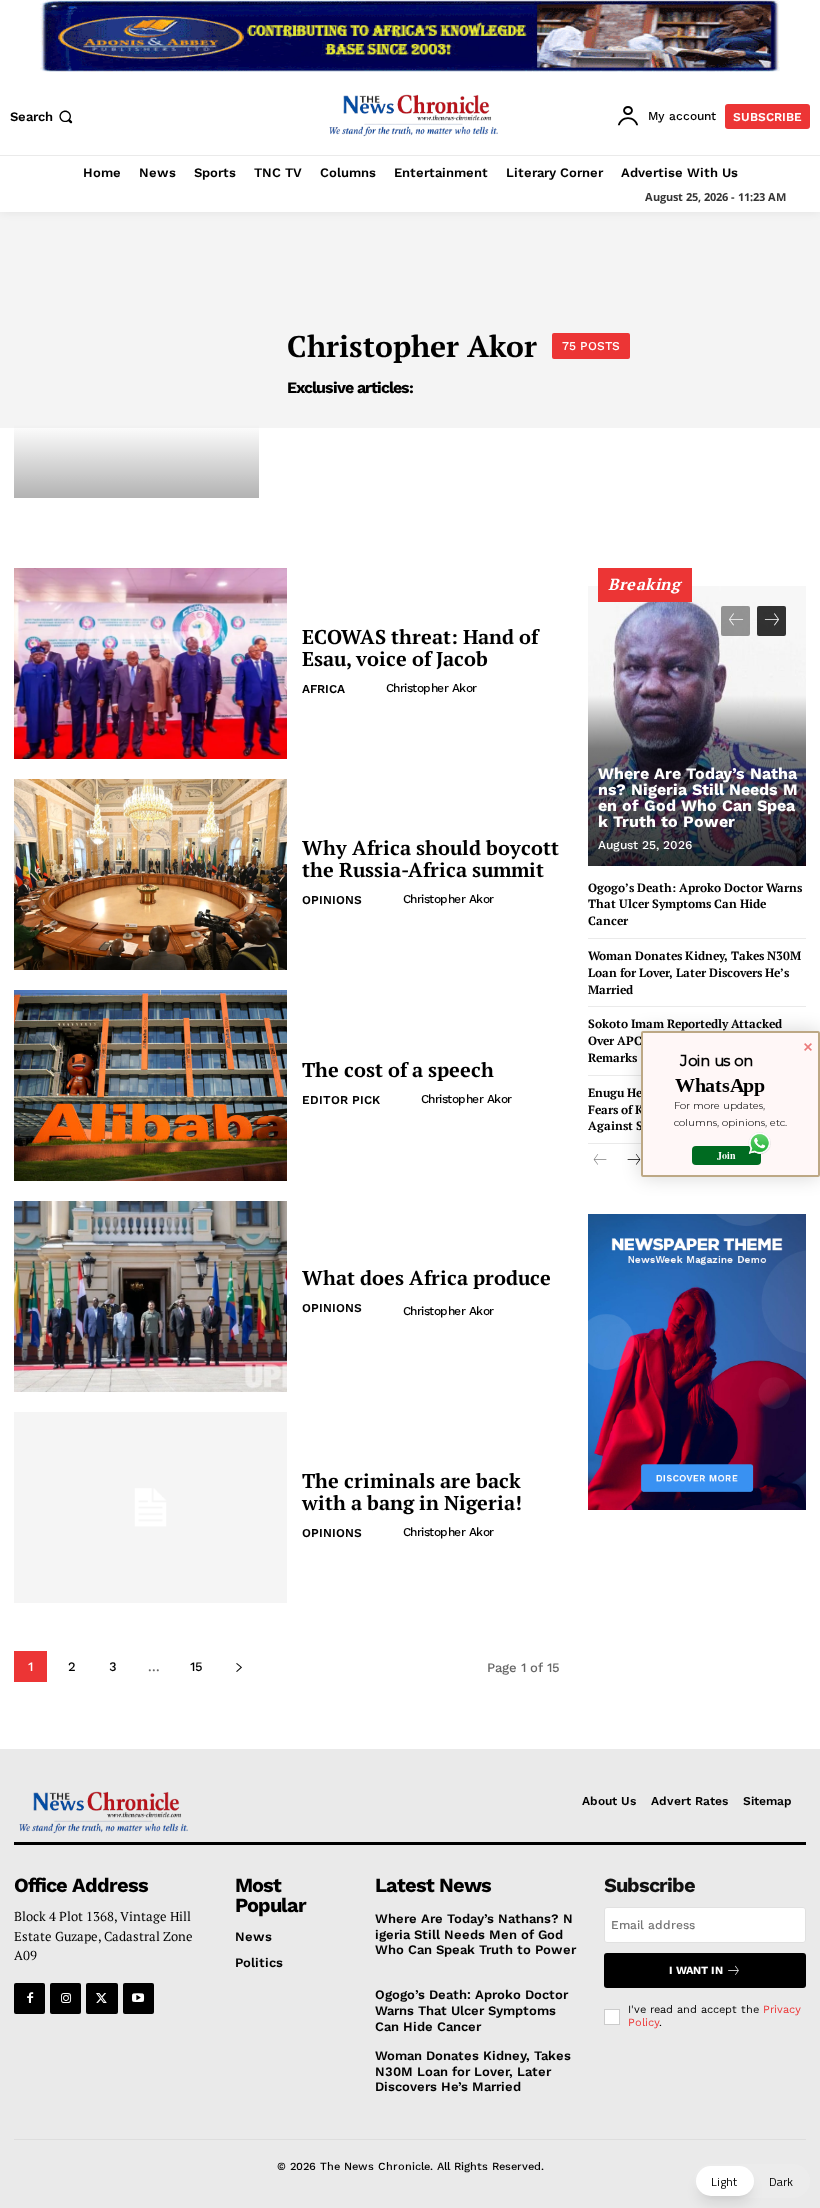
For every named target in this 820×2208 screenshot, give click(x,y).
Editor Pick (341, 1100)
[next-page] (238, 1666)
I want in (696, 1970)
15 (196, 1666)
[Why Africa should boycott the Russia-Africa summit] (150, 874)
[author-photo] (369, 688)
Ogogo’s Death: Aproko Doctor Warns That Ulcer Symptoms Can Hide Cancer (695, 904)
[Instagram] (65, 1998)
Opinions (332, 900)
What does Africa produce (426, 1277)
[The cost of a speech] (150, 1085)
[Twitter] (101, 1998)
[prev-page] (735, 621)
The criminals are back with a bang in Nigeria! (412, 1491)
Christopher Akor (431, 688)
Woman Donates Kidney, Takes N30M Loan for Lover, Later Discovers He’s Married (694, 972)
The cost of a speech (398, 1069)
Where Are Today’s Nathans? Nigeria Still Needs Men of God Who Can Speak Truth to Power (698, 797)
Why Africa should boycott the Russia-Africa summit (430, 858)
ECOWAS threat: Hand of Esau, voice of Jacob (420, 647)
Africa (323, 689)
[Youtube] (138, 1998)
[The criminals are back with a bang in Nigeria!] (150, 1507)
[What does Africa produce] (150, 1296)
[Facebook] (29, 1998)
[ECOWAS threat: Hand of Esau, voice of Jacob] (150, 663)
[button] (43, 116)
